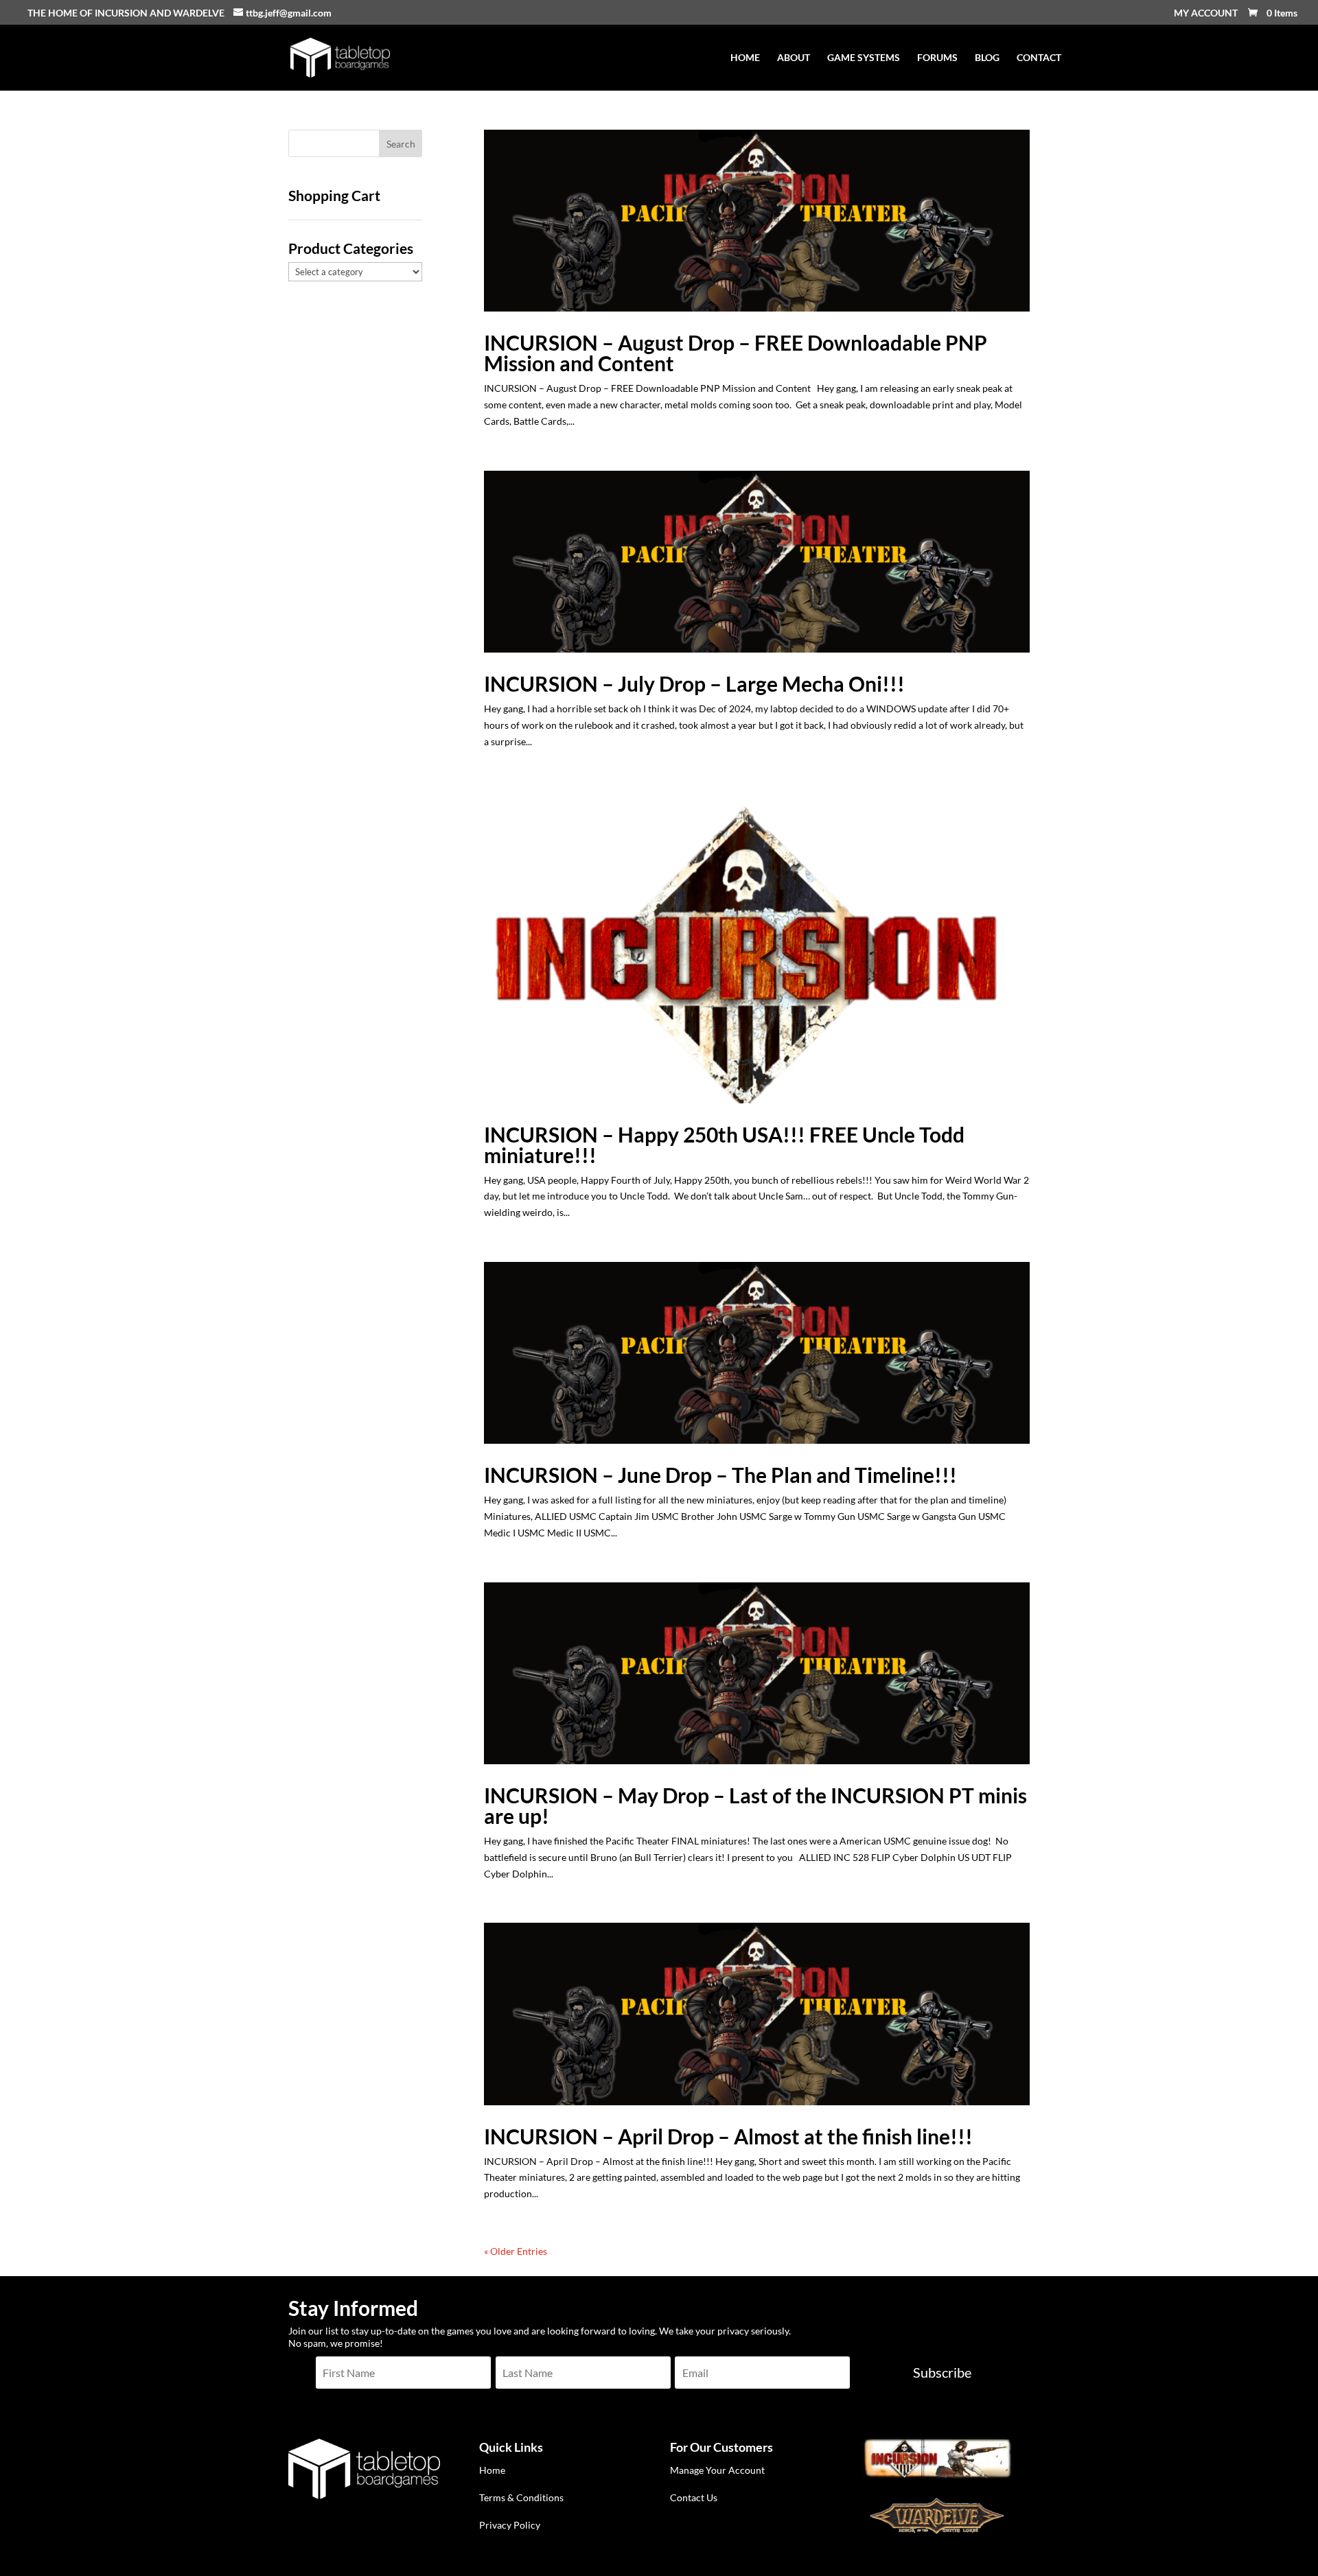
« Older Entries (516, 2251)
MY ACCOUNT (1206, 13)
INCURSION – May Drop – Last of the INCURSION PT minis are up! (755, 1805)
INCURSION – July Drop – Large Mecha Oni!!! (694, 683)
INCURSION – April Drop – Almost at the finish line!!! (728, 2136)
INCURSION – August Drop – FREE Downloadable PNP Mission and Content (736, 353)
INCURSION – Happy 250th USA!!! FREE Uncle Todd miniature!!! (724, 1145)
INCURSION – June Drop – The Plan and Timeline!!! (720, 1475)
